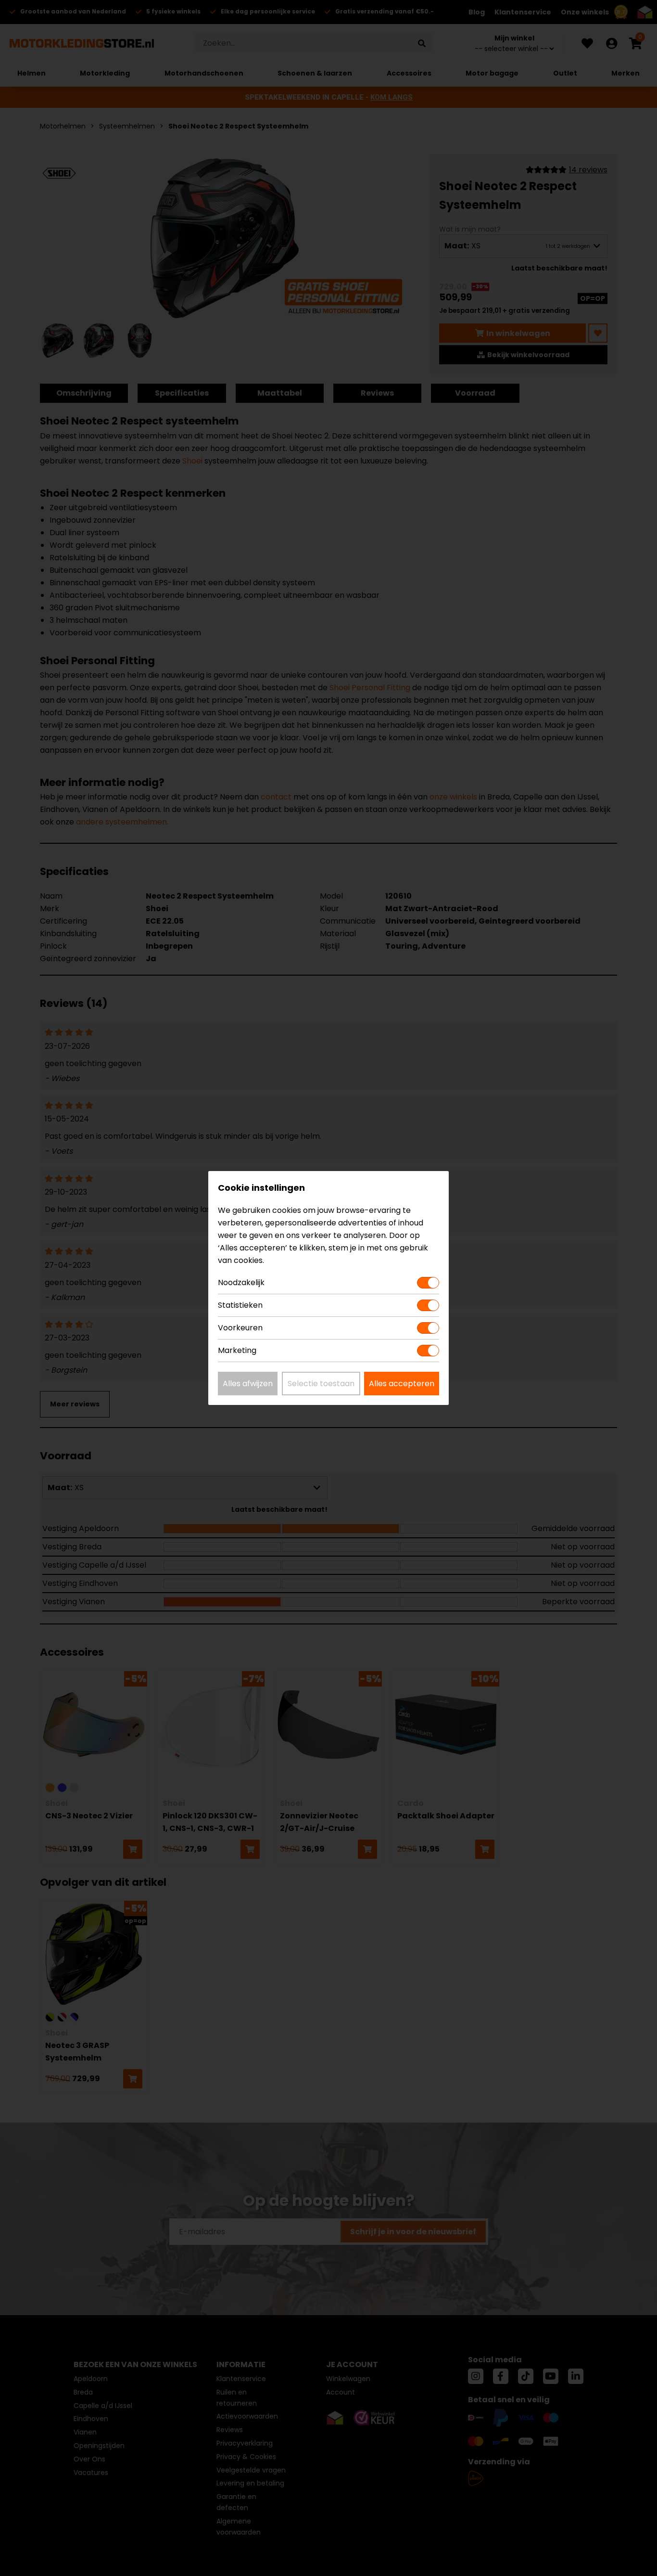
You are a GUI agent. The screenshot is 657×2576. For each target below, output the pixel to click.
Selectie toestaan (321, 1384)
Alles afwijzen (248, 1384)
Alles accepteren (402, 1384)
